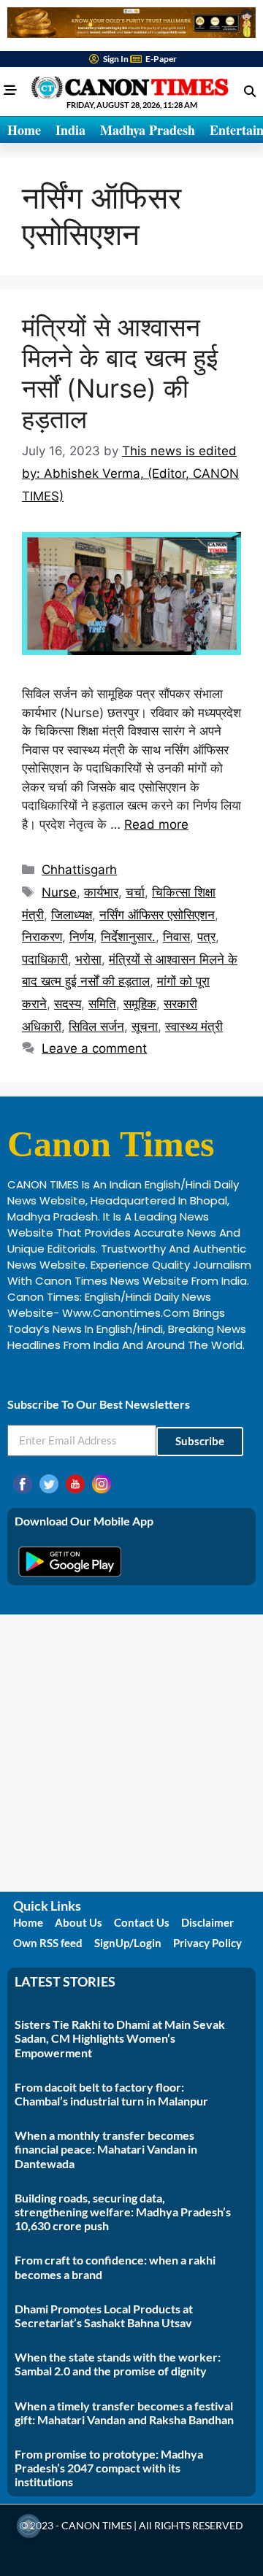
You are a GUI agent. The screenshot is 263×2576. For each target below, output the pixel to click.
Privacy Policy (207, 1943)
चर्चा (135, 892)
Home (24, 130)
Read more (156, 824)
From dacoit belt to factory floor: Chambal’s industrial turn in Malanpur (111, 2094)
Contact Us (142, 1922)
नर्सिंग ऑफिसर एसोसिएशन (157, 915)
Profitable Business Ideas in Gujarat (103, 1376)
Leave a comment (94, 1048)
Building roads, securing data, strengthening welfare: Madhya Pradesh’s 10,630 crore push (123, 2212)
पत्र (206, 937)
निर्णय (81, 937)
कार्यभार (101, 892)
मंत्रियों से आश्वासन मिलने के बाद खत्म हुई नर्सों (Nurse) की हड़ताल (120, 373)
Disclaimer (207, 1922)
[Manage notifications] (28, 2526)
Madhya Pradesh (148, 130)
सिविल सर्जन (96, 1026)
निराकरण (42, 937)
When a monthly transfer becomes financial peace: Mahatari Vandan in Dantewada (106, 2149)
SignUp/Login (128, 1943)
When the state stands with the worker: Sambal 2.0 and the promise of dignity (118, 2364)
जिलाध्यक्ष (72, 915)
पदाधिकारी (45, 959)
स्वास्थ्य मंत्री (194, 1026)
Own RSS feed (48, 1943)
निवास (176, 937)
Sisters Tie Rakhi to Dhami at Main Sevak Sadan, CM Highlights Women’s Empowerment (120, 2038)
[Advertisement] (131, 1753)
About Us (79, 1922)
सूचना (145, 1026)
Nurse (59, 892)
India (70, 130)
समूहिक (140, 1004)
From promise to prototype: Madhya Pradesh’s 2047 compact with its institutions (109, 2468)
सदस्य (68, 1004)
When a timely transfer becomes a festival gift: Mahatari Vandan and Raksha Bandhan (124, 2413)
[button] (250, 91)
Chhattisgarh (79, 870)
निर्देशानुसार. (128, 937)
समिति (102, 1004)
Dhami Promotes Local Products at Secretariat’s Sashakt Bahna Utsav (104, 2316)
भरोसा (88, 959)
